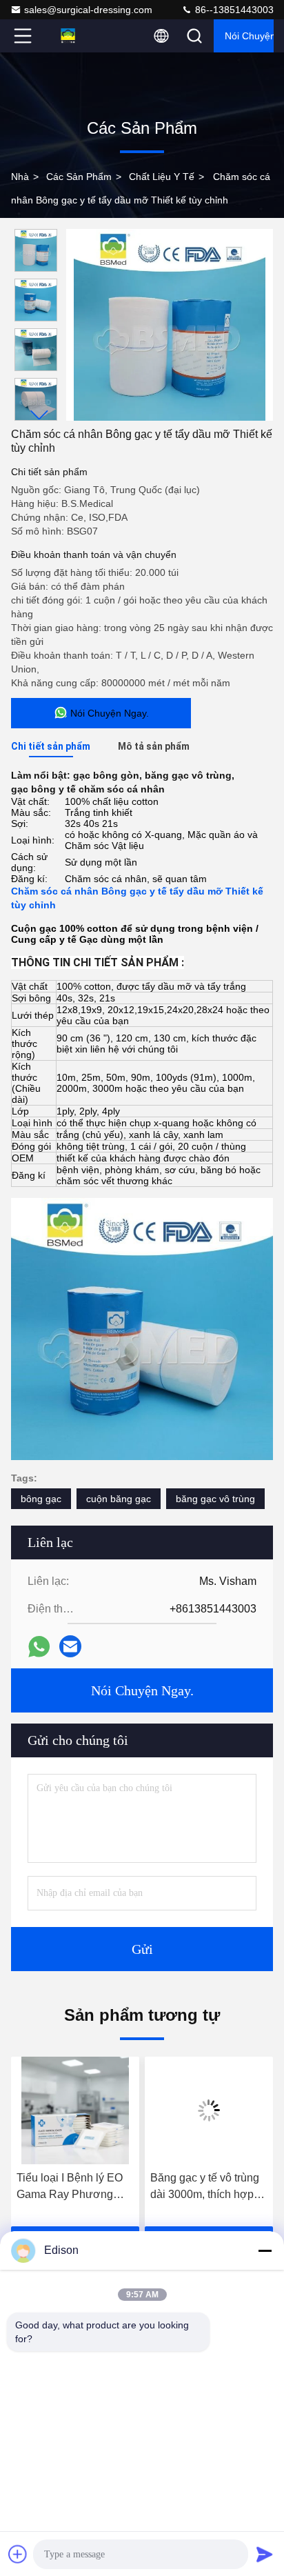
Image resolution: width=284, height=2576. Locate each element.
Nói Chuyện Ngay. (249, 36)
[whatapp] (39, 1647)
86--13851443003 (233, 10)
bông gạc (41, 1499)
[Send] (265, 2554)
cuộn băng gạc (119, 1499)
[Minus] (265, 2250)
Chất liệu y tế (162, 177)
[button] (39, 415)
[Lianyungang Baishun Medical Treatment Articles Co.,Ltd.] (68, 36)
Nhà (20, 177)
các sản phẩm (79, 177)
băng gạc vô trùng (215, 1499)
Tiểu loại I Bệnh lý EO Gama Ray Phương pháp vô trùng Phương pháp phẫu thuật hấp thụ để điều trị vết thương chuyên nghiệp (72, 2187)
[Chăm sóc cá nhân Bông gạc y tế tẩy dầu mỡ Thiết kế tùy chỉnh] (170, 325)
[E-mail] (70, 1646)
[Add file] (18, 2554)
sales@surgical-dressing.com (88, 10)
